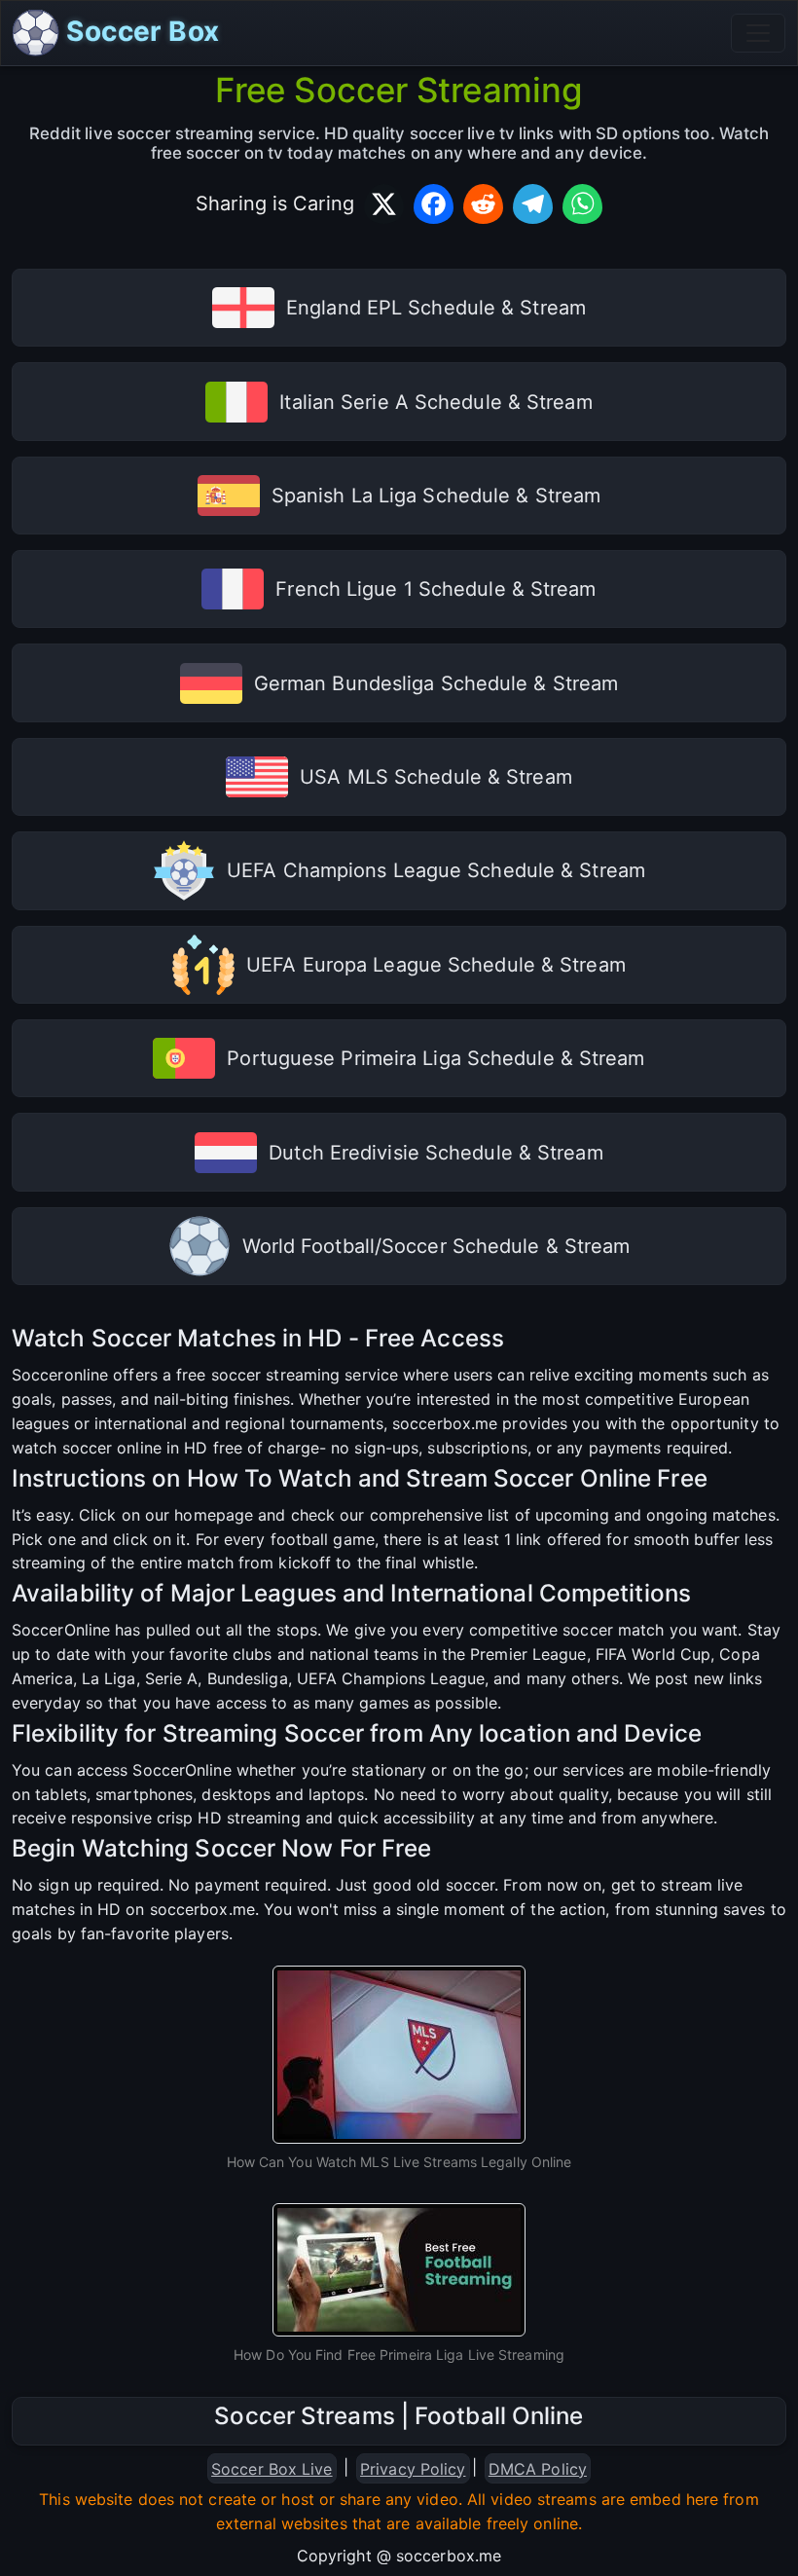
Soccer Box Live (272, 2469)
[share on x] (384, 204)
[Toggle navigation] (758, 33)
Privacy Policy (413, 2469)
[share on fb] (434, 204)
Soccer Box (139, 31)
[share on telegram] (533, 204)
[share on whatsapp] (582, 204)
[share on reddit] (483, 204)
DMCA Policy (538, 2469)
